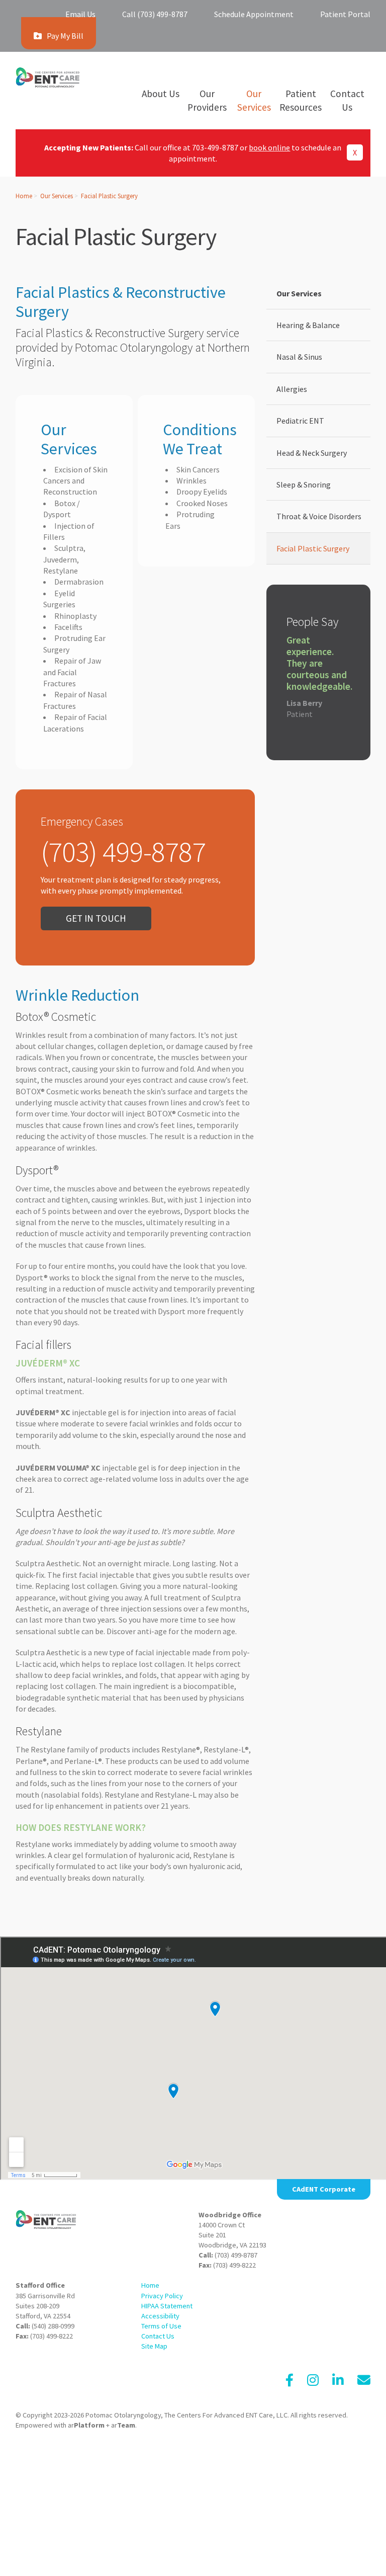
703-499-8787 (215, 147)
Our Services (57, 196)
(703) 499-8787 (236, 2255)
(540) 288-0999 (53, 2326)
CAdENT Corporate (324, 2189)
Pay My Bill (65, 36)
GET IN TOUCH (96, 918)
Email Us (80, 14)
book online (269, 147)
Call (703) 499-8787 (155, 14)
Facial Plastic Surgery (109, 196)
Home (24, 196)
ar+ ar (102, 2425)
